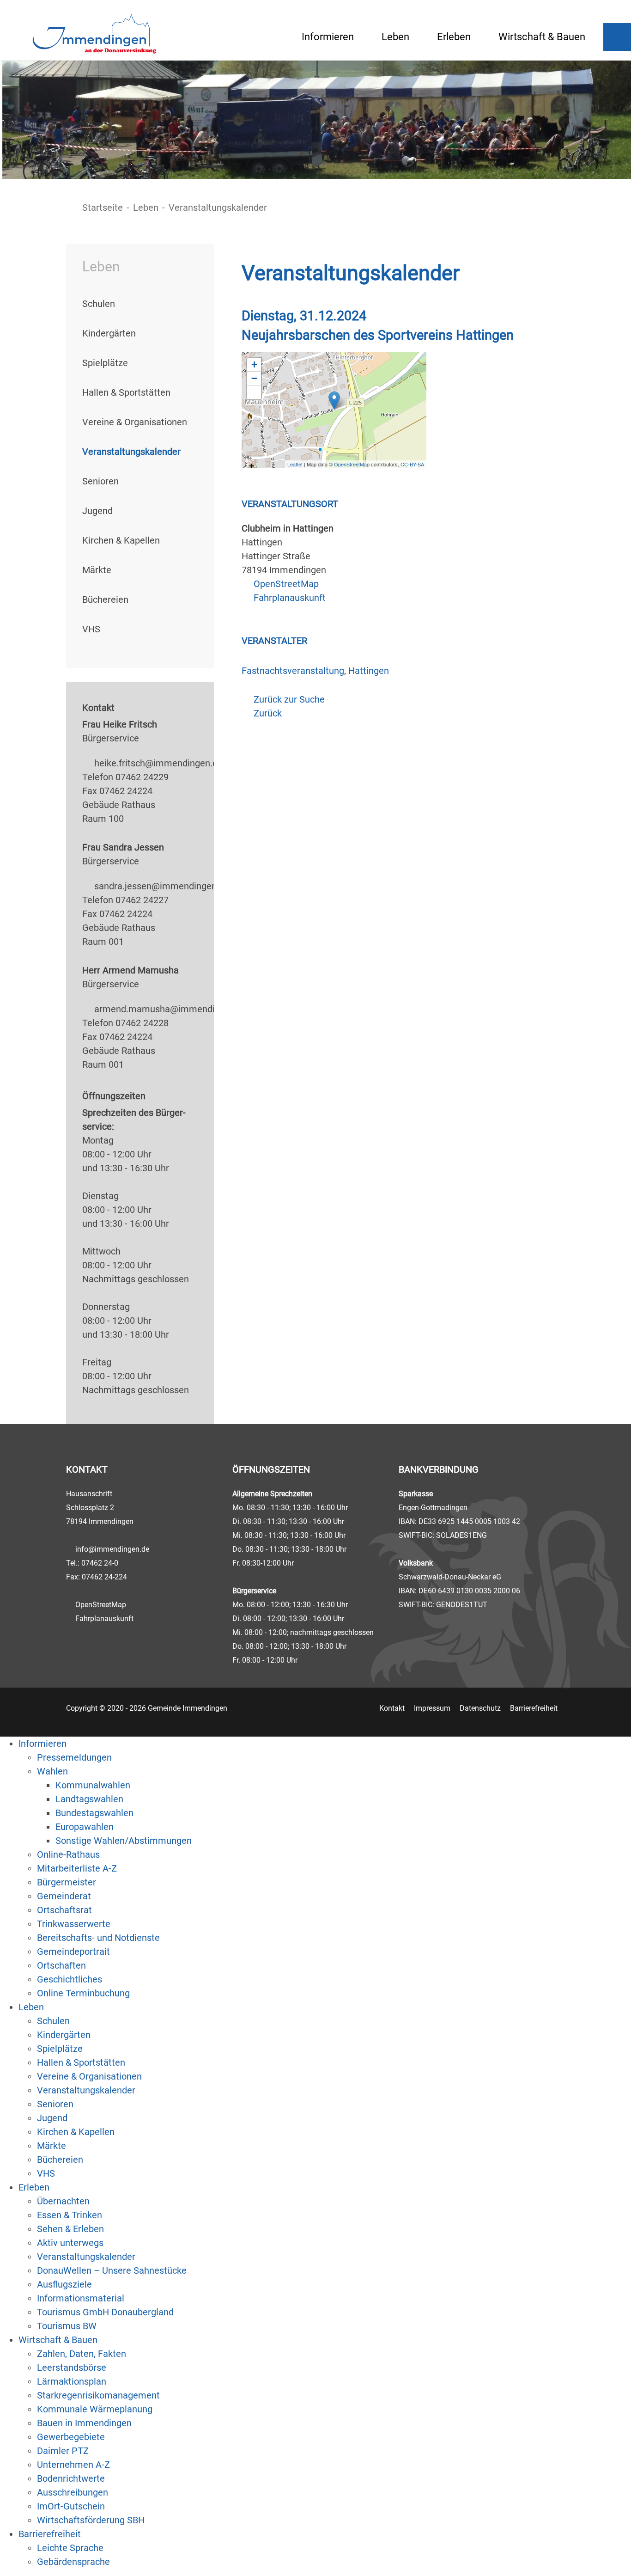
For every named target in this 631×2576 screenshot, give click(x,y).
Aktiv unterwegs (70, 2243)
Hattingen (369, 671)
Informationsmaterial (81, 2298)
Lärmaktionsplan (72, 2381)
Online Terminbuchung (83, 1993)
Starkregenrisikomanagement (98, 2395)
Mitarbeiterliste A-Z (77, 1868)
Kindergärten (109, 333)
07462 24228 (142, 1023)
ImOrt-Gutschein (71, 2506)
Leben (395, 37)
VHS (91, 629)
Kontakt (392, 1708)
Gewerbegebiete (71, 2437)
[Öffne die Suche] (617, 37)
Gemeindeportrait (73, 1952)
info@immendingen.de (112, 1549)
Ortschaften (61, 1965)
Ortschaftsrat (64, 1910)
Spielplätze (105, 363)
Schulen (99, 304)
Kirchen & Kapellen (121, 540)
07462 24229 (142, 777)
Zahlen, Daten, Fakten (82, 2354)
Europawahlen (85, 1827)
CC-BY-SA (412, 464)
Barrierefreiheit (534, 1708)
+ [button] (254, 364)
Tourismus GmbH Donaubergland (105, 2312)
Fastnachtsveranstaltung (293, 671)
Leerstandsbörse (72, 2368)
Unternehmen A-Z (73, 2465)
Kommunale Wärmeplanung (95, 2409)
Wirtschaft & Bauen (542, 37)
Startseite (103, 208)
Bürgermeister (67, 1882)
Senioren (100, 481)
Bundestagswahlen (94, 1813)
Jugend (97, 511)
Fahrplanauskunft (290, 598)
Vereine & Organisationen (135, 422)
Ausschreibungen (73, 2492)
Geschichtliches (70, 1979)
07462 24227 (142, 900)
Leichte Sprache (70, 2548)
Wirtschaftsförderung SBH (91, 2520)
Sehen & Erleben (70, 2229)
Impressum (432, 1708)
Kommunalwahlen (93, 1785)
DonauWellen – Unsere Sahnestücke (112, 2270)
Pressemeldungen (74, 1757)
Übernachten (63, 2201)
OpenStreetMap (352, 464)
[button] (254, 392)
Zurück (268, 713)
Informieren (328, 37)
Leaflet (295, 464)
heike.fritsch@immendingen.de (158, 763)
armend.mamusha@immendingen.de (171, 1009)
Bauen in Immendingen (84, 2423)
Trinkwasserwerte (74, 1924)
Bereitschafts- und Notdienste (98, 1938)
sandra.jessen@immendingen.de (162, 886)
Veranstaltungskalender (131, 452)
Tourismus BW (67, 2326)
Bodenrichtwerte (71, 2478)
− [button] (254, 378)
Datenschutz (480, 1708)
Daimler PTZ (63, 2451)
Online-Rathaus (68, 1854)
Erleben (454, 37)
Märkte (97, 570)
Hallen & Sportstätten (126, 392)
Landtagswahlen (89, 1799)
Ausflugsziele (64, 2284)
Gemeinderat (64, 1896)
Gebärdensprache (73, 2562)
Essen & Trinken (70, 2215)
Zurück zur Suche (289, 699)
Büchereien (105, 600)
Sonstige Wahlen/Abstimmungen (124, 1841)
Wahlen (52, 1771)
